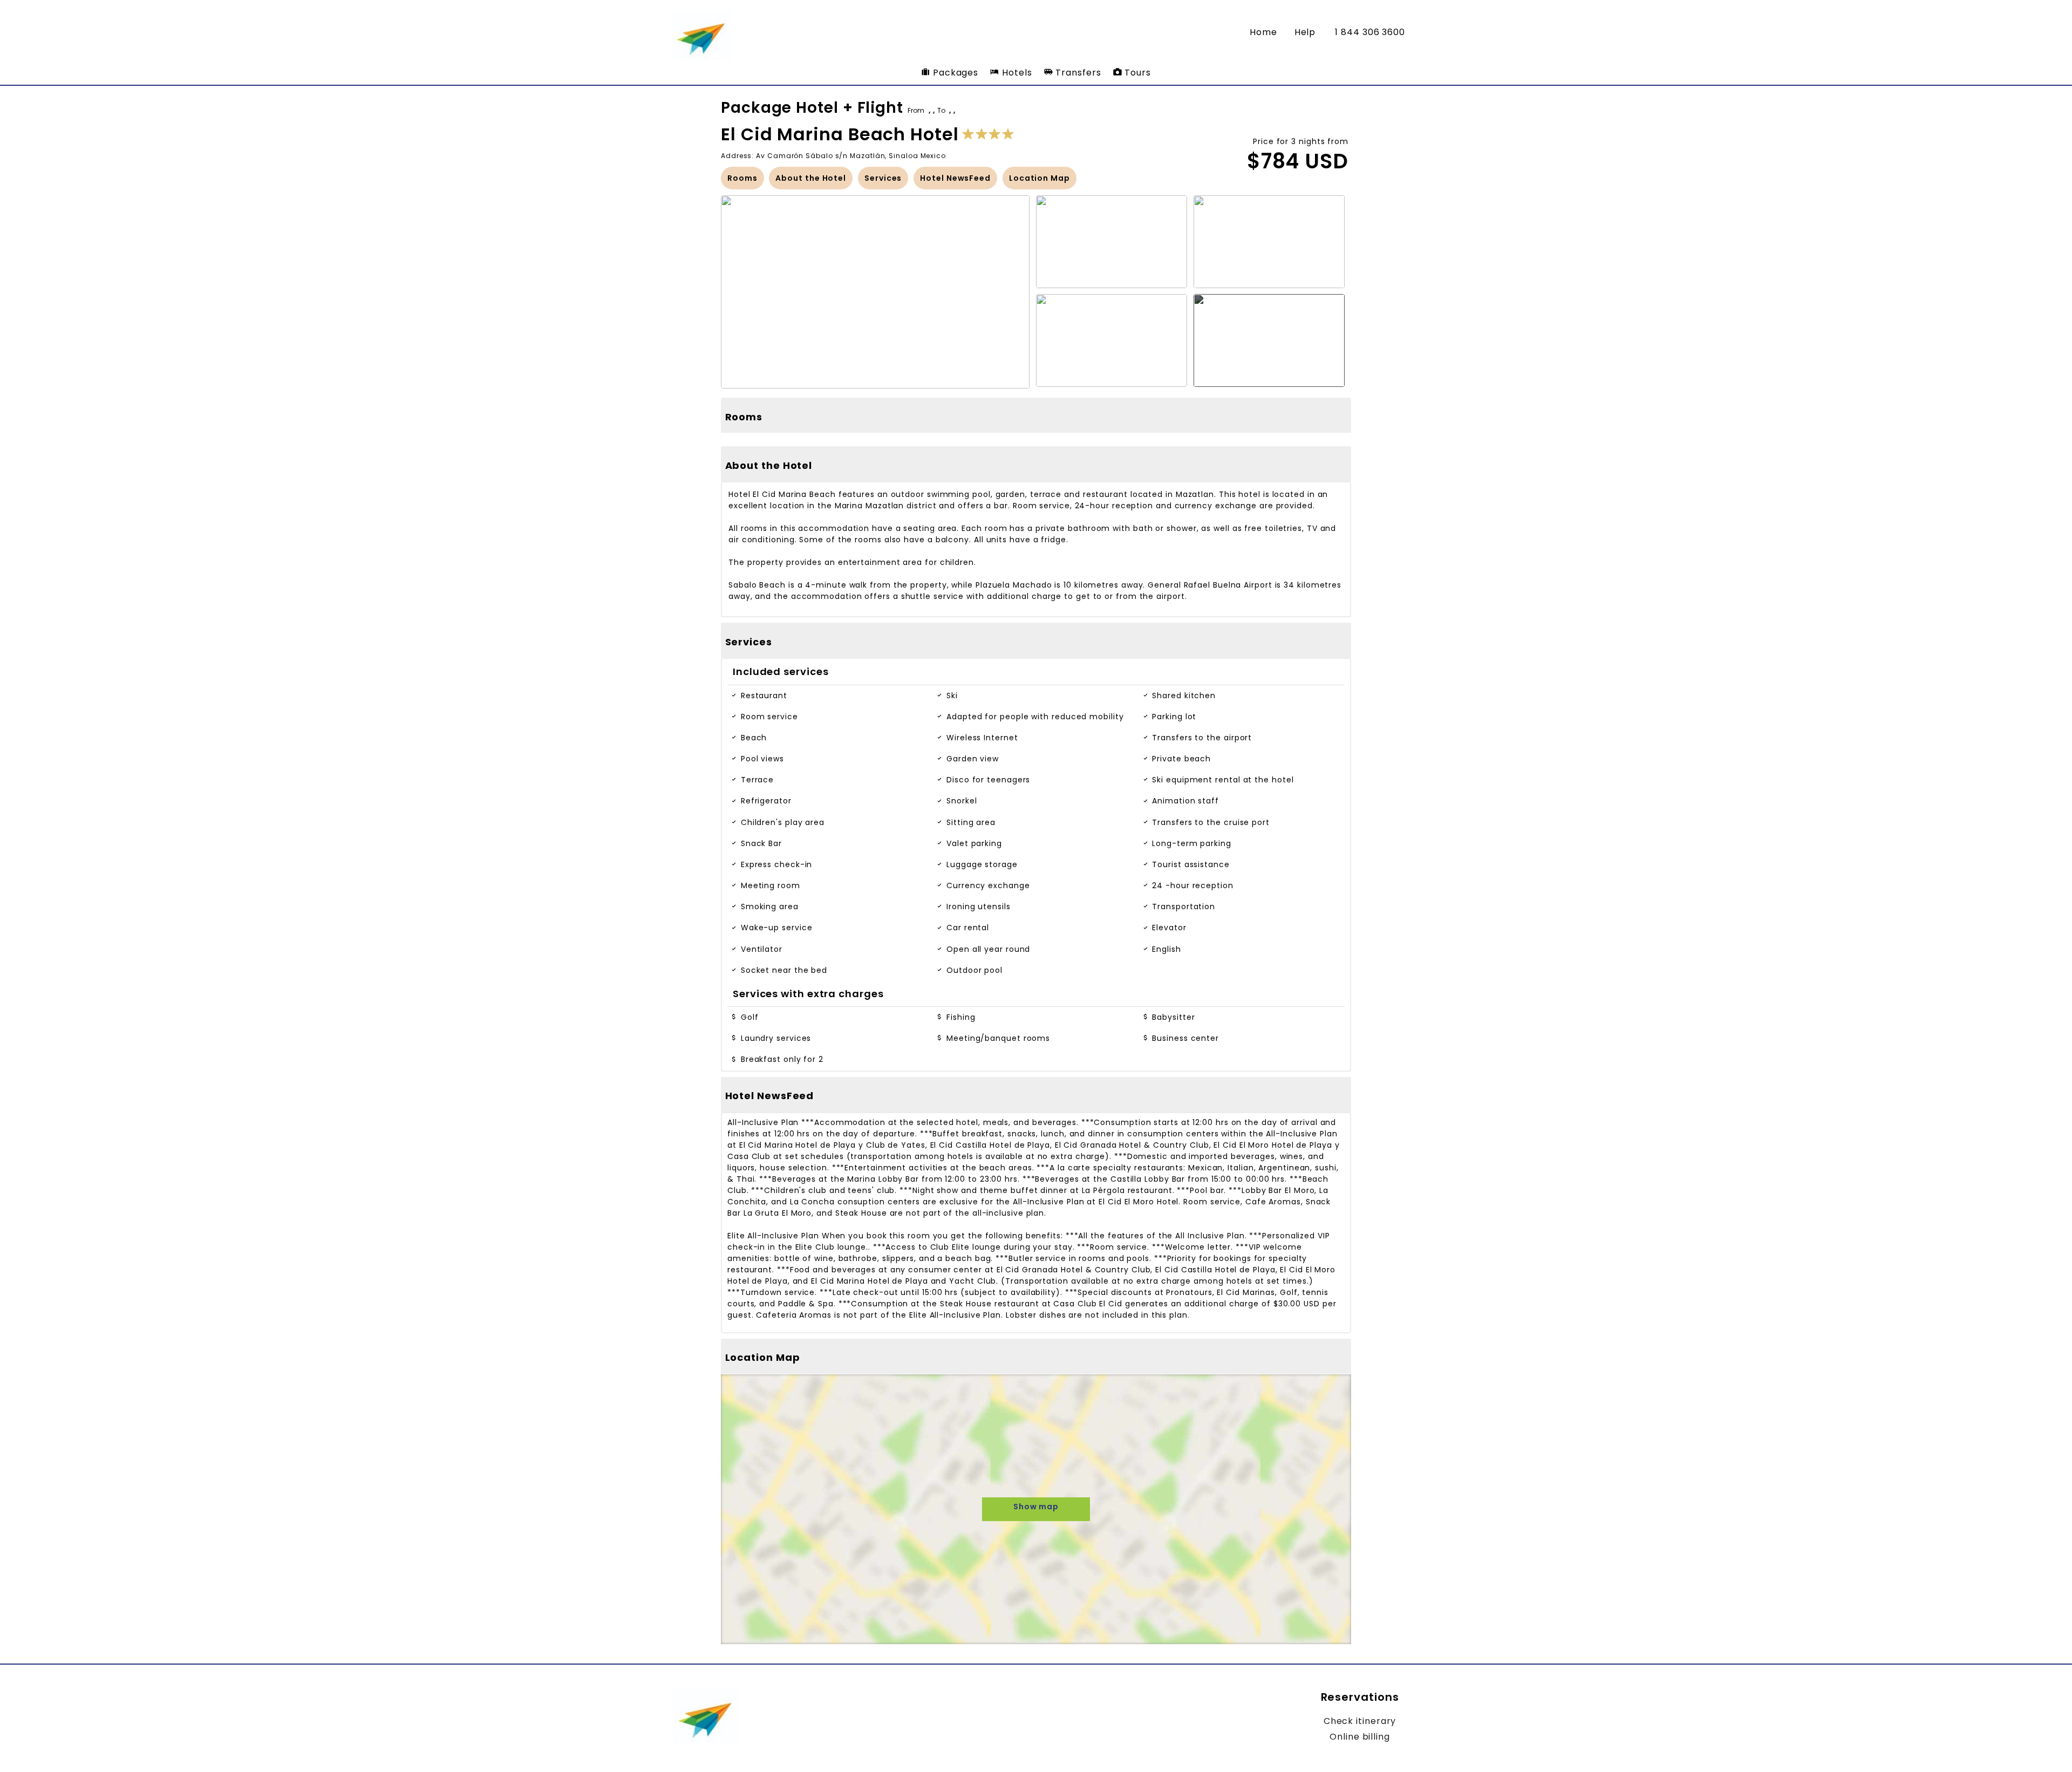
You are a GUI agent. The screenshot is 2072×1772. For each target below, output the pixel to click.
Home (1263, 32)
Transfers (1077, 73)
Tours (1136, 73)
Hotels (1015, 73)
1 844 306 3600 (1370, 32)
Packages (954, 73)
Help (1305, 32)
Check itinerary (1360, 1721)
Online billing (1360, 1737)
